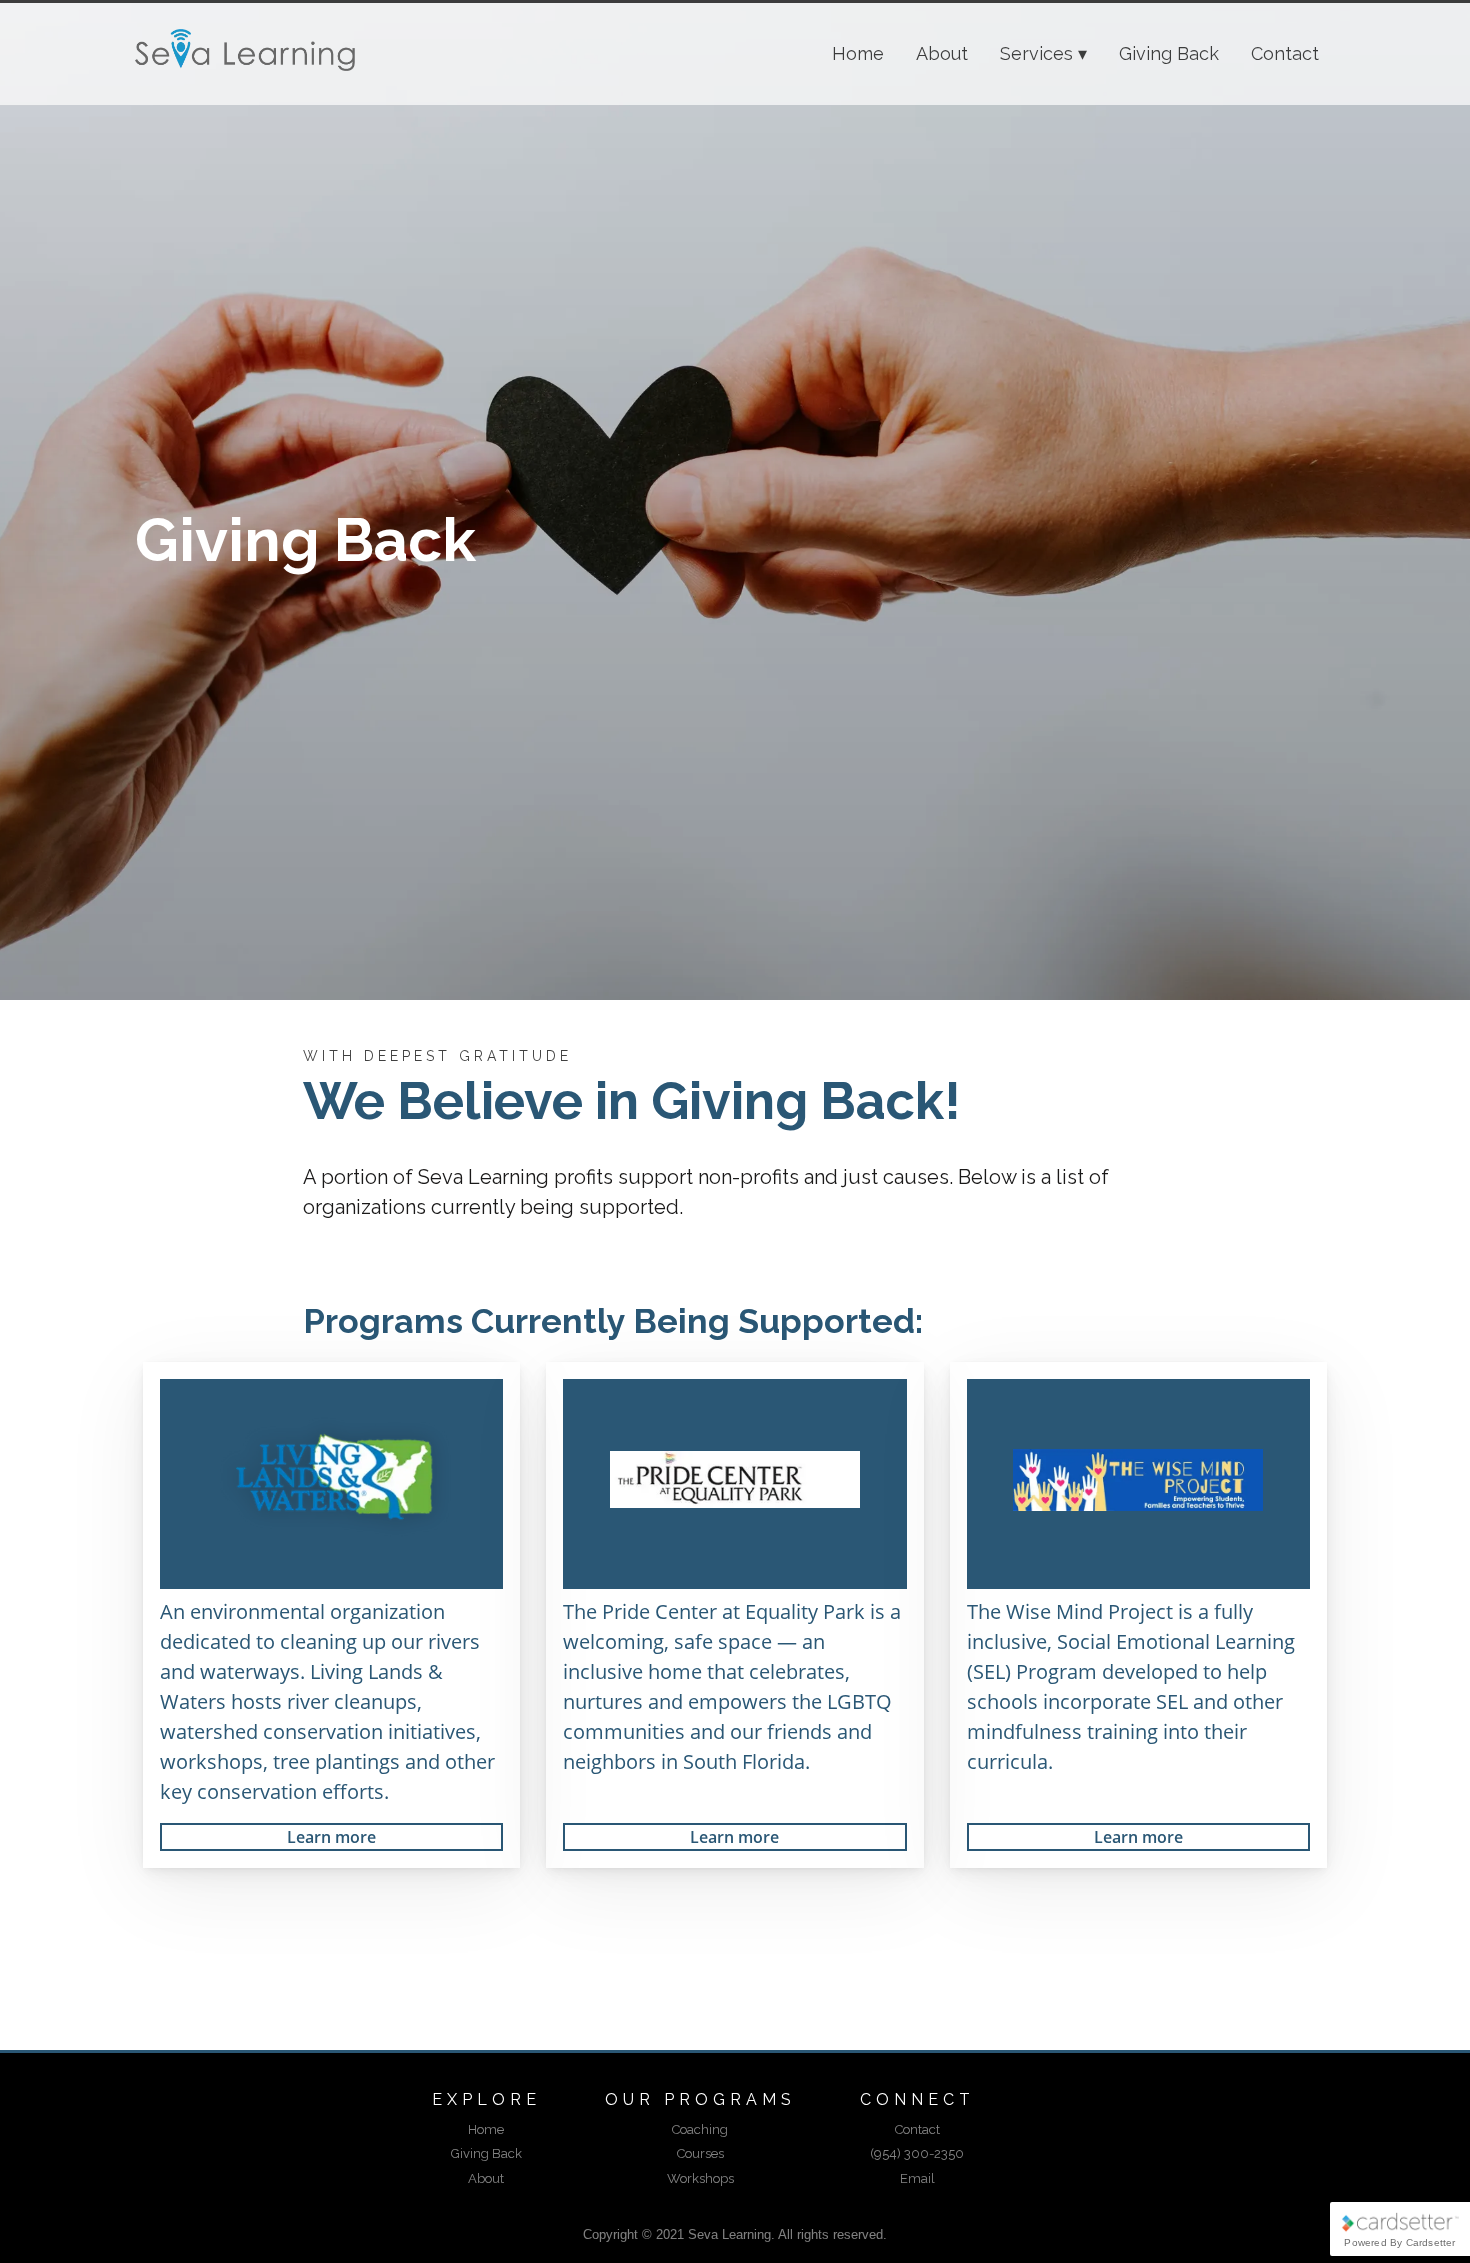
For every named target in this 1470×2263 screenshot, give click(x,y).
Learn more (331, 1837)
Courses (700, 2153)
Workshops (700, 2178)
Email (917, 2178)
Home (858, 54)
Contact (1285, 54)
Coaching (700, 2129)
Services (1036, 54)
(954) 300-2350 (917, 2153)
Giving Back (1169, 54)
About (942, 54)
